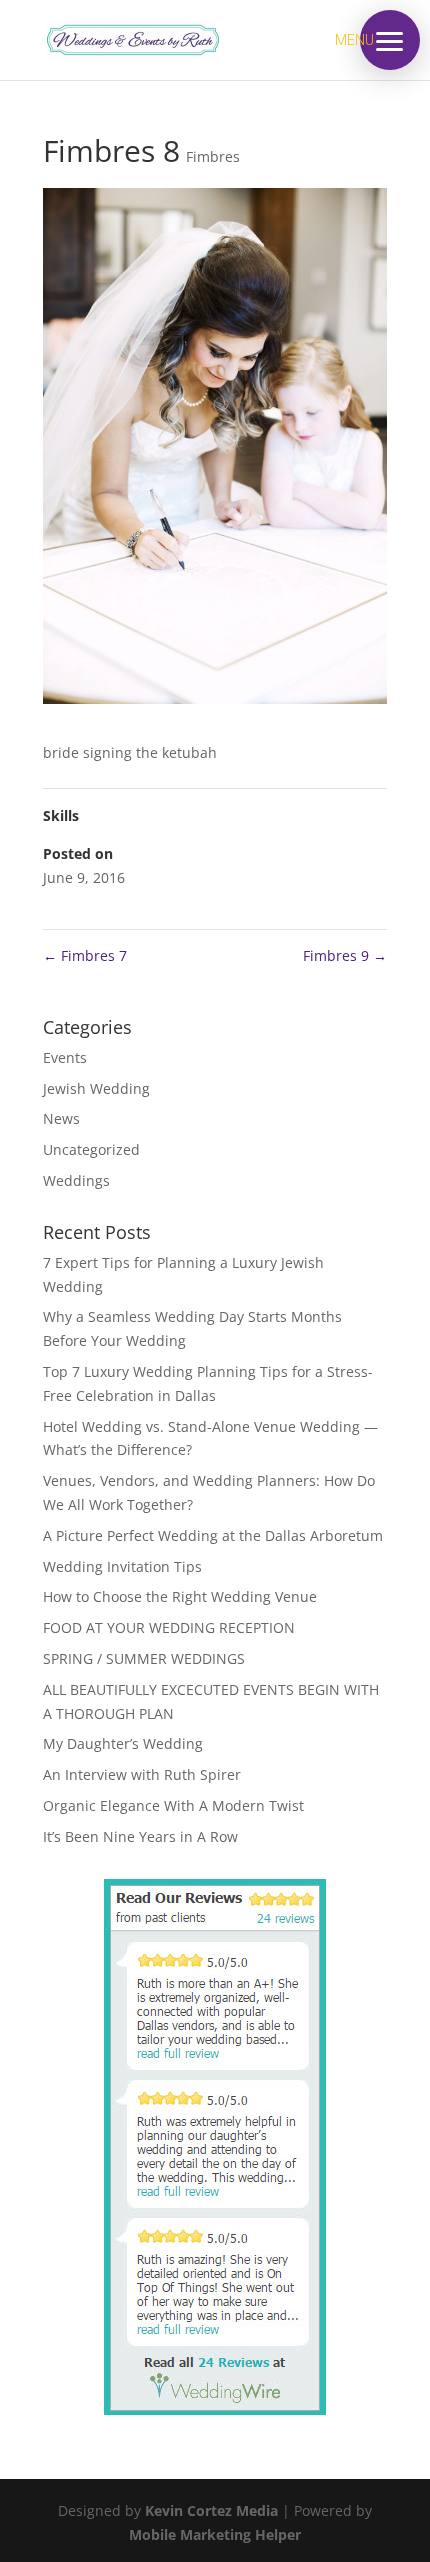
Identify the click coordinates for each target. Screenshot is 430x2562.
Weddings (76, 1180)
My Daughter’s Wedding (123, 1743)
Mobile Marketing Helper (215, 2534)
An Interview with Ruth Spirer (142, 1774)
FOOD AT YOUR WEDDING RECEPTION (169, 1627)
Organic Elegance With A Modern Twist (173, 1805)
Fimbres (213, 156)
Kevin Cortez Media (211, 2510)
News (61, 1118)
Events (65, 1057)
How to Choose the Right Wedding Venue (180, 1596)
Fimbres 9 (345, 955)
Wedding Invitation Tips (122, 1566)
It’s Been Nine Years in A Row (140, 1836)
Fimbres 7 (85, 955)
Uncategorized (91, 1149)
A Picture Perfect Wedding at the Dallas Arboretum (213, 1535)
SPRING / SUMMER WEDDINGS (144, 1658)
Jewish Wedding (96, 1088)
